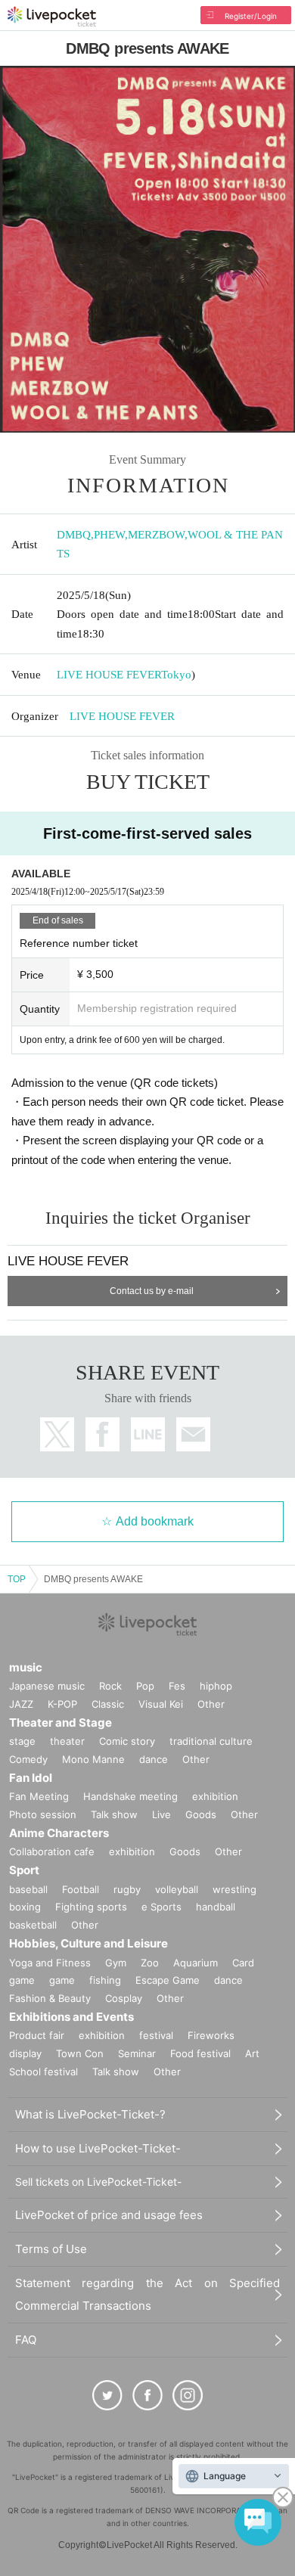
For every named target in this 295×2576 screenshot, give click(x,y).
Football (81, 1889)
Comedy (28, 1759)
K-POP (62, 1704)
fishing (105, 1980)
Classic (108, 1704)
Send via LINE (148, 1434)
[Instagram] (188, 2395)
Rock (110, 1686)
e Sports (161, 1907)
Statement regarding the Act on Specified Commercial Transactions (147, 2294)
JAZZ (21, 1704)
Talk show (114, 1814)
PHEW (109, 535)
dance (154, 1759)
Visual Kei (161, 1704)
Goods (201, 1814)
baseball (28, 1889)
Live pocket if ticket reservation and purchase (52, 17)
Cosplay (124, 1998)
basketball (33, 1925)
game (62, 1980)
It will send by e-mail (193, 1434)
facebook (102, 1434)
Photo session (43, 1814)
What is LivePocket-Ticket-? (90, 2114)
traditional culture (211, 1741)
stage (22, 1741)
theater (67, 1741)
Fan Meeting (39, 1796)
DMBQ (74, 535)
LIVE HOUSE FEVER (109, 675)
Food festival (200, 2053)
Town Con (80, 2053)
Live (161, 1814)
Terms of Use (51, 2249)
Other (211, 1704)
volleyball (177, 1889)
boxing (25, 1907)
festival (156, 2035)
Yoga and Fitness (50, 1963)
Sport (24, 1870)
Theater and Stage (61, 1723)
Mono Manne (93, 1759)
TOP (17, 1579)
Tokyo (176, 675)
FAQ (26, 2340)
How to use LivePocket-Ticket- (98, 2148)
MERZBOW (156, 535)
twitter (57, 1434)
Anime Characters (59, 1833)
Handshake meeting (130, 1796)
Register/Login (251, 16)
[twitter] (107, 2395)
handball (216, 1907)
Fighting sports (91, 1907)
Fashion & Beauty (50, 1998)
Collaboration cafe (52, 1851)
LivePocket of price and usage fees (109, 2215)
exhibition (215, 1796)
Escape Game (168, 1980)
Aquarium (196, 1963)
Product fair (37, 2035)
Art (252, 2053)
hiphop (216, 1686)
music (26, 1667)
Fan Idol (31, 1778)
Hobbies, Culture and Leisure (88, 1943)
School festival (43, 2072)
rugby (127, 1889)
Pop (145, 1686)
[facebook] (147, 2395)
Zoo (150, 1963)
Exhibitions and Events (71, 2017)
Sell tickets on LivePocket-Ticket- (98, 2182)
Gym (116, 1963)
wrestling (234, 1889)
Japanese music (47, 1686)
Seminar (137, 2053)
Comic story (127, 1741)
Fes (177, 1686)
